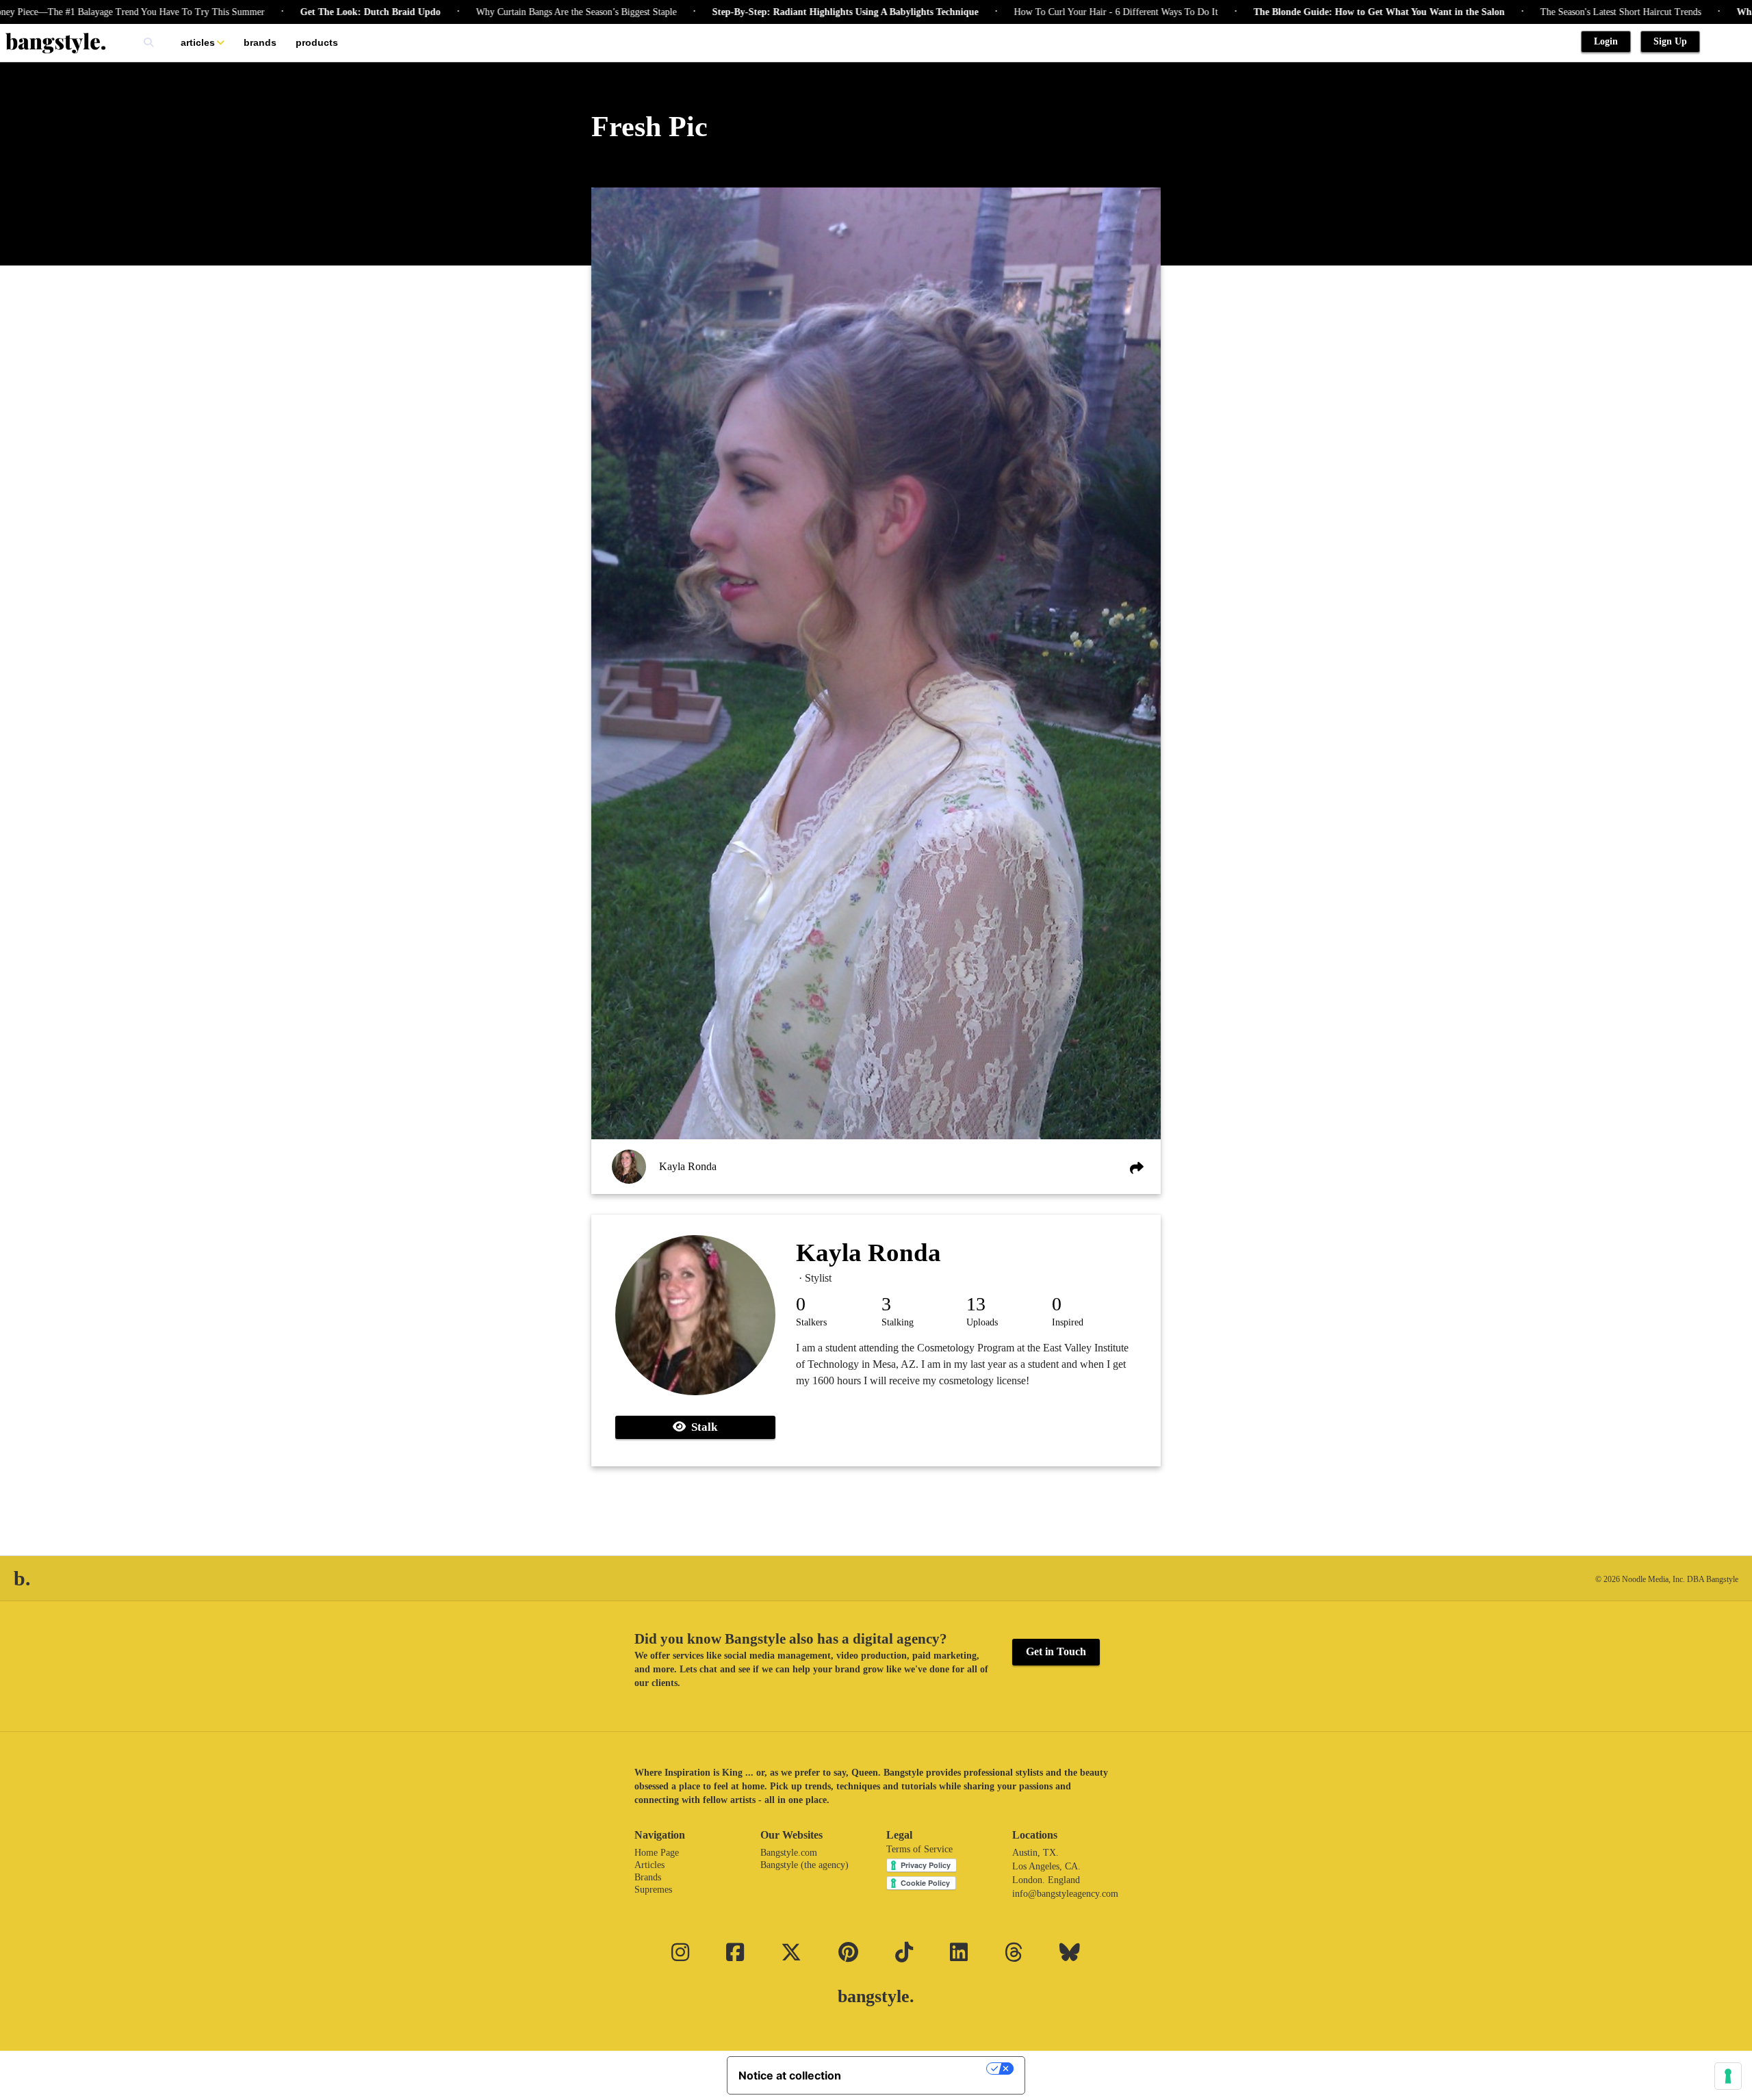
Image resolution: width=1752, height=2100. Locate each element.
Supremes (653, 1890)
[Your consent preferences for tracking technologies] (1728, 2076)
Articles (198, 42)
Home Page (657, 1853)
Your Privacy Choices (920, 2069)
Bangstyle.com (789, 1853)
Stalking (898, 1322)
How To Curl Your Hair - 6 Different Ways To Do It (1037, 12)
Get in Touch (1056, 1651)
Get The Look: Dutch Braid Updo (291, 12)
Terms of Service (919, 1849)
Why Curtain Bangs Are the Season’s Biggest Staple (497, 12)
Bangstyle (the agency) (804, 1865)
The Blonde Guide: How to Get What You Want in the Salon (1300, 12)
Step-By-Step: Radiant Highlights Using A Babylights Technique (766, 12)
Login (1606, 41)
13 (976, 1304)
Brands (260, 42)
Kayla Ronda (688, 1166)
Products (317, 42)
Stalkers (811, 1322)
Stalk (701, 1427)
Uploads (982, 1322)
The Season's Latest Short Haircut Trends (1542, 12)
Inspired (1068, 1322)
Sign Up (1670, 41)
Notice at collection (790, 2075)
